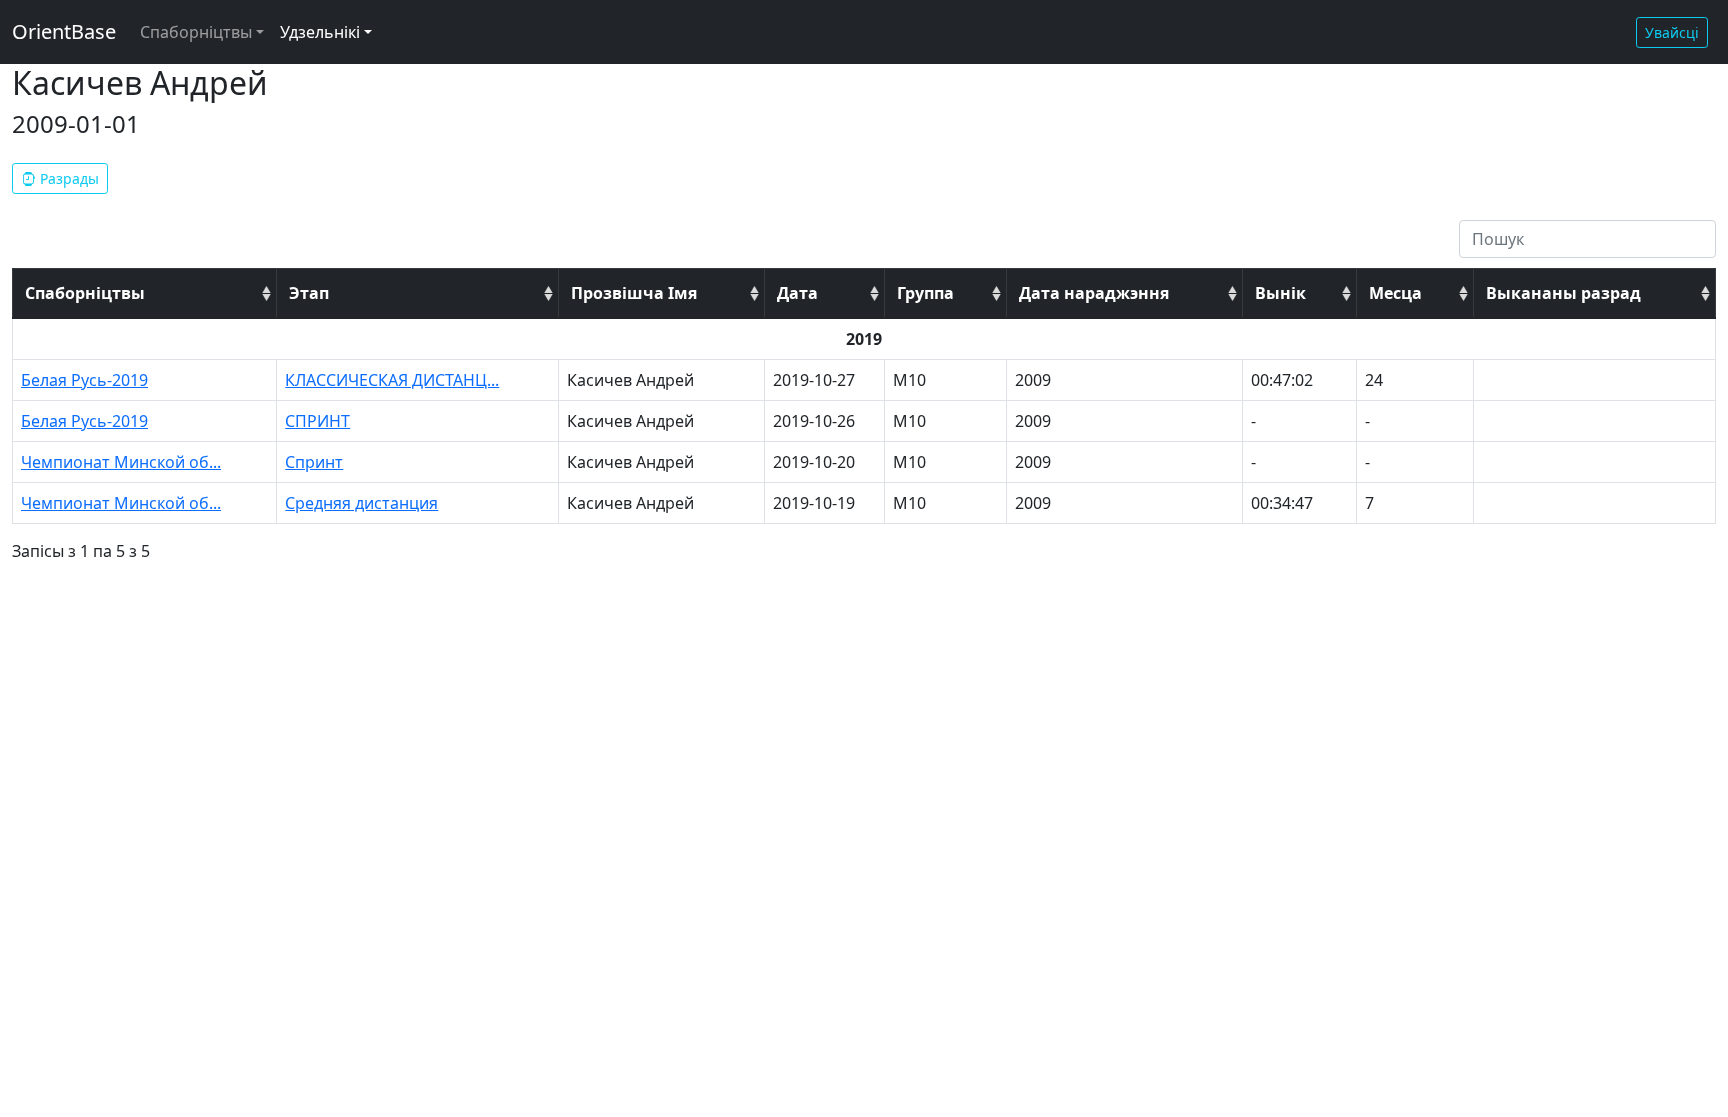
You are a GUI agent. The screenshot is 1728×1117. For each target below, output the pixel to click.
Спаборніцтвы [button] (196, 32)
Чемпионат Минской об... (121, 462)
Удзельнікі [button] (320, 32)
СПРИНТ (317, 421)
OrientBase (64, 31)
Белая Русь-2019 (84, 380)
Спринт (314, 462)
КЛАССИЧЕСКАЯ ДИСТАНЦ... (392, 380)
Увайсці (1672, 32)
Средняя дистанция (361, 503)
